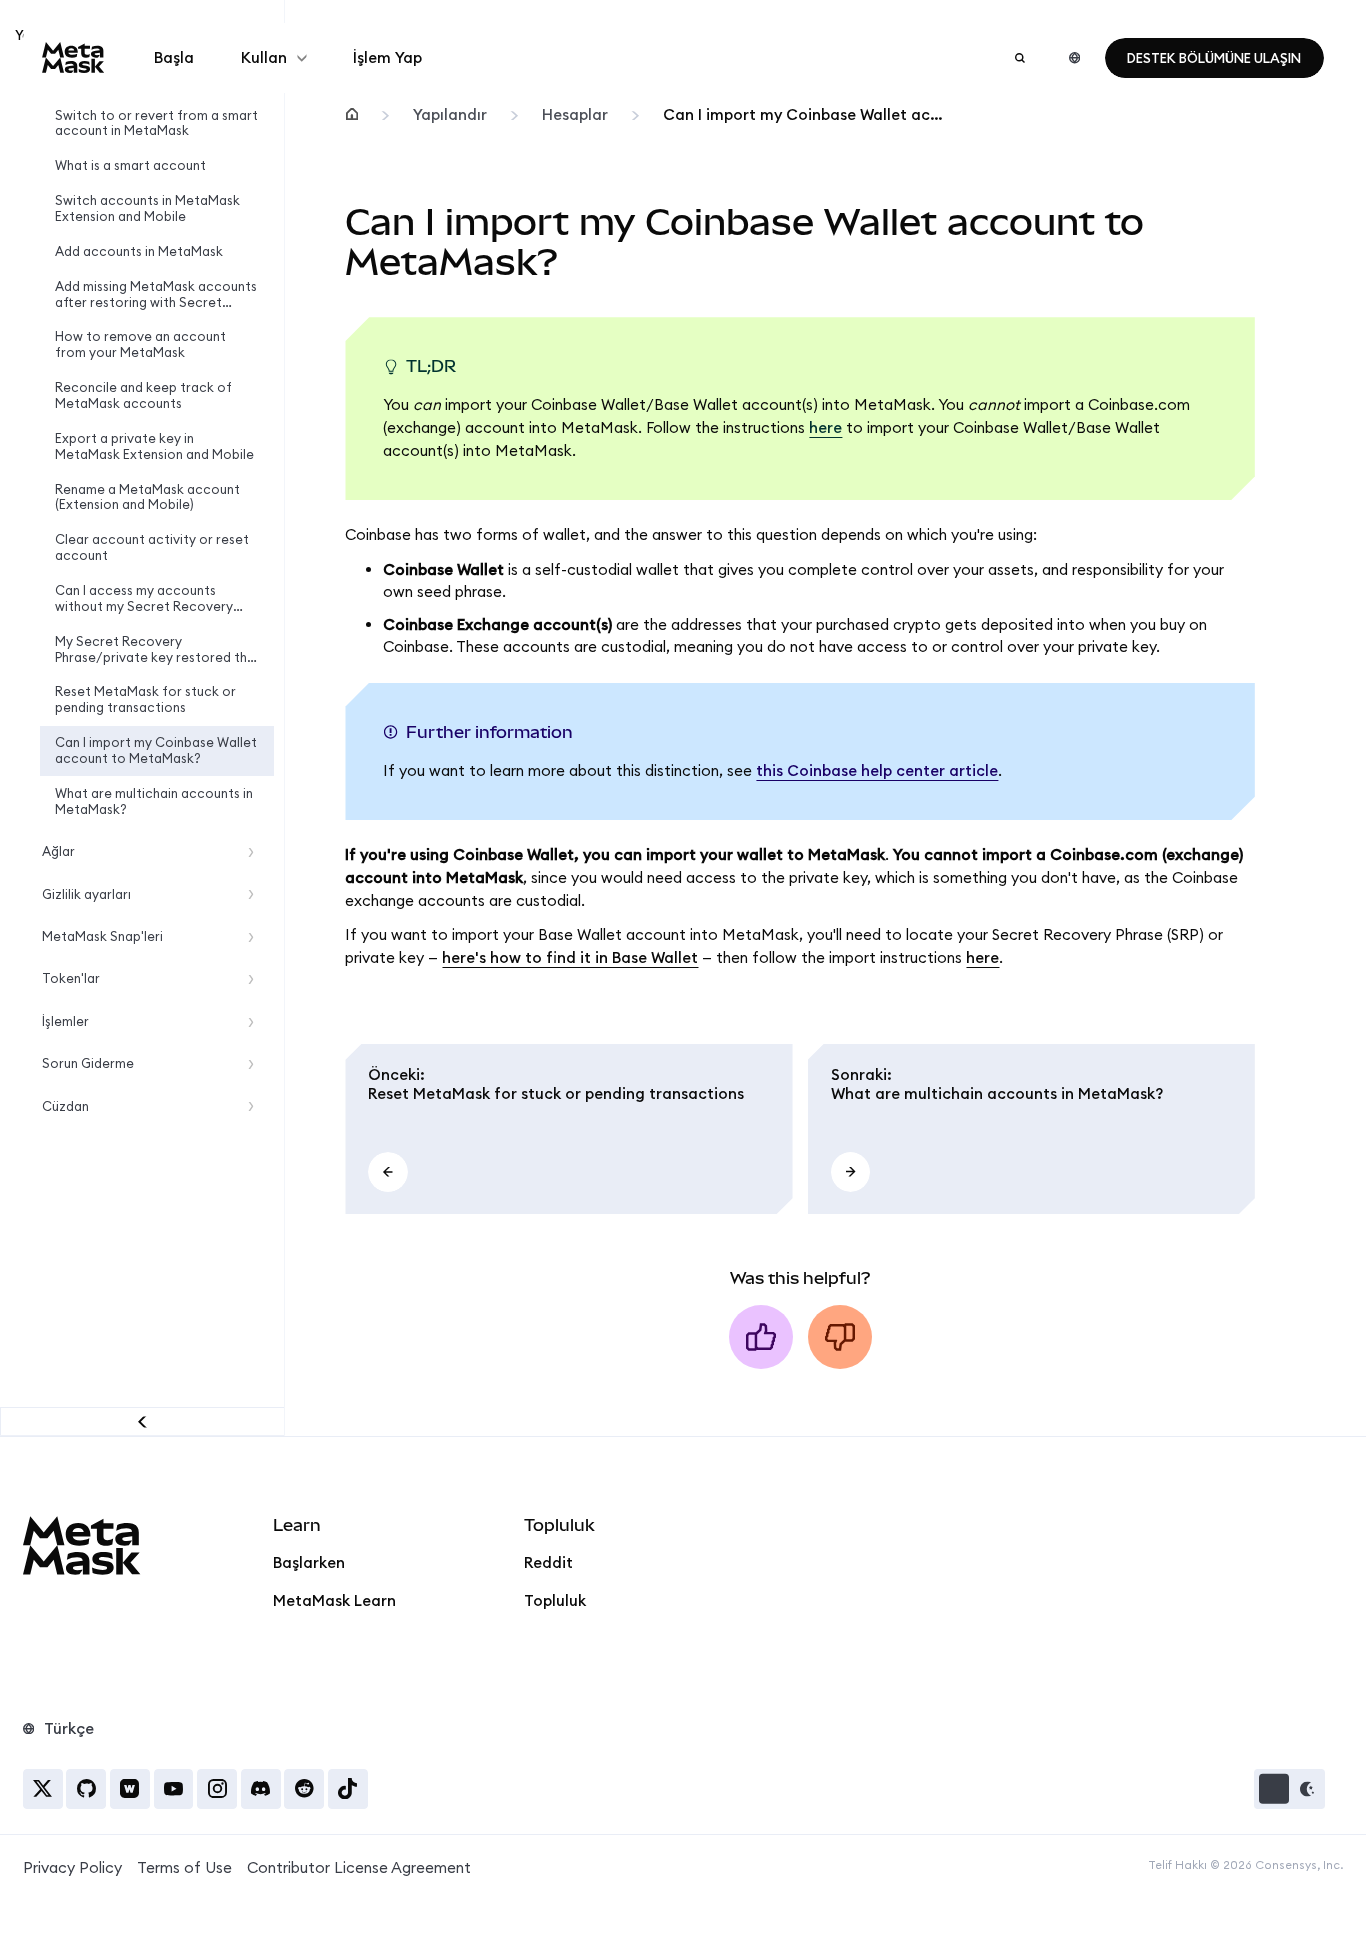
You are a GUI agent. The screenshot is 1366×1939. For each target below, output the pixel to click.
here (825, 427)
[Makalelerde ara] (1020, 58)
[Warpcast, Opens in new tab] (130, 1789)
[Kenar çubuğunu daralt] (142, 1421)
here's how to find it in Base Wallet (570, 957)
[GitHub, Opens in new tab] (86, 1789)
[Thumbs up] (761, 1337)
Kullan (264, 57)
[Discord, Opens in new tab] (261, 1789)
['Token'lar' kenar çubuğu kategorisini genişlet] (255, 979)
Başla (174, 57)
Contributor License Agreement (359, 1867)
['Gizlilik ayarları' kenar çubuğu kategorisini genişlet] (255, 894)
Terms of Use (184, 1867)
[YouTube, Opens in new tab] (174, 1789)
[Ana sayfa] (351, 115)
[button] (1289, 1789)
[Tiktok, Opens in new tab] (348, 1789)
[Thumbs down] (840, 1337)
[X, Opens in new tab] (43, 1789)
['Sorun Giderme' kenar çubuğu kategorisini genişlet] (255, 1064)
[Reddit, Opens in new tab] (304, 1789)
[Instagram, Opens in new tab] (217, 1789)
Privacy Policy (72, 1867)
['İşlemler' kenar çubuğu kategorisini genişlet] (255, 1021)
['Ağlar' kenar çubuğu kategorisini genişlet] (255, 852)
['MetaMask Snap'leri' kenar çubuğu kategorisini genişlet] (255, 937)
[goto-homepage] (73, 57)
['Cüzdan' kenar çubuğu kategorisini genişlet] (255, 1106)
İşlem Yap (387, 57)
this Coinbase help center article (877, 770)
